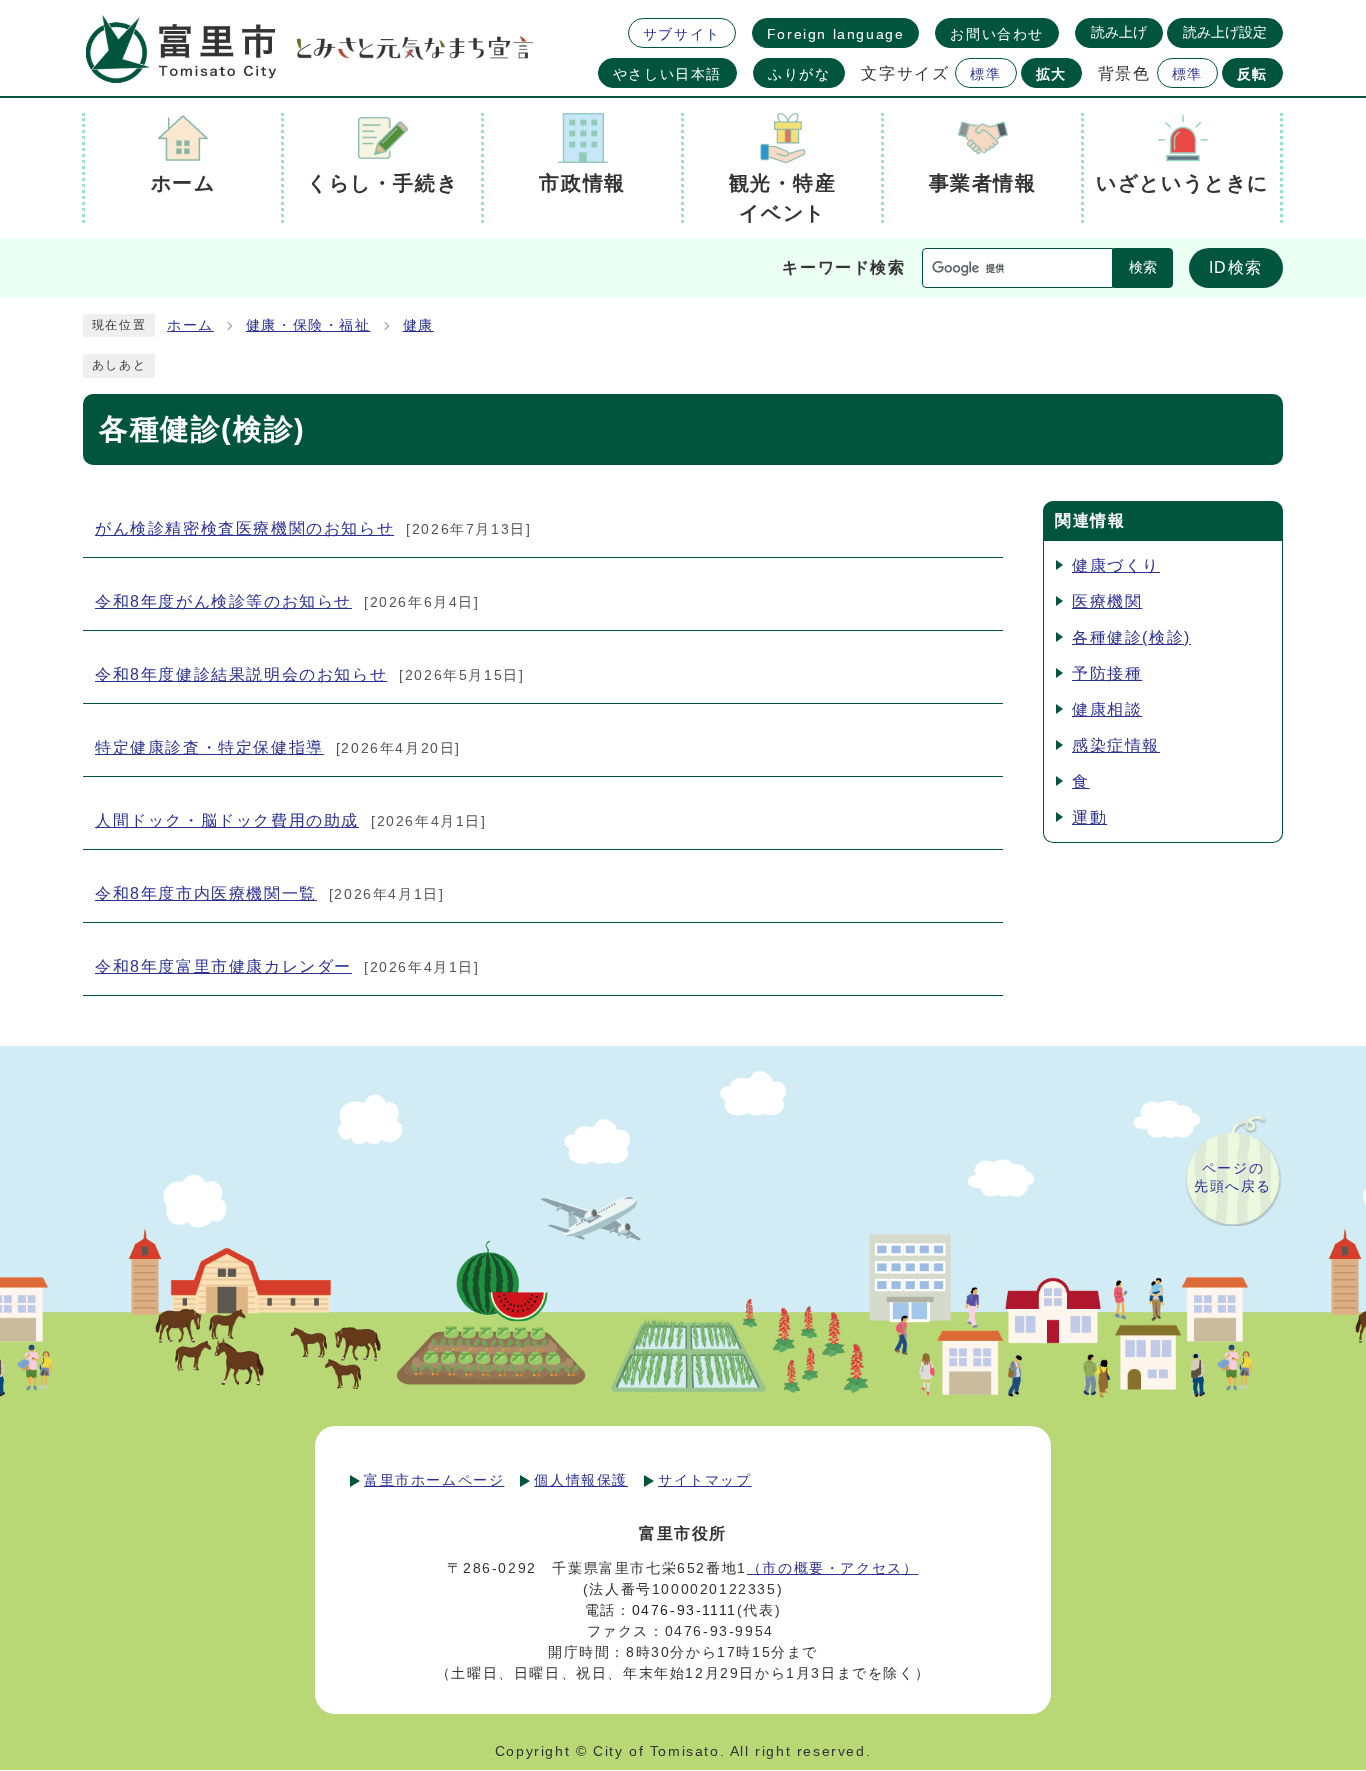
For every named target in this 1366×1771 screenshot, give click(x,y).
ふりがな (799, 74)
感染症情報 (1116, 745)
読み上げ (1119, 32)
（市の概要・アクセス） (833, 1568)
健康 (418, 325)
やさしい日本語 (667, 74)
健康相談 (1107, 709)
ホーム (190, 325)
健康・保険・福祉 (308, 325)
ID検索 (1236, 267)
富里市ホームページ (434, 1480)
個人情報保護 (581, 1480)
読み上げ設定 (1225, 32)
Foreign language (836, 34)
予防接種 (1107, 673)
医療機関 (1107, 601)
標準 (985, 74)
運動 (1089, 817)
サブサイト (682, 34)
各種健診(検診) (1131, 637)
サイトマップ (705, 1480)
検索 (1143, 267)
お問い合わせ (997, 34)
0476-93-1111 (684, 1610)
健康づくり (1116, 565)
